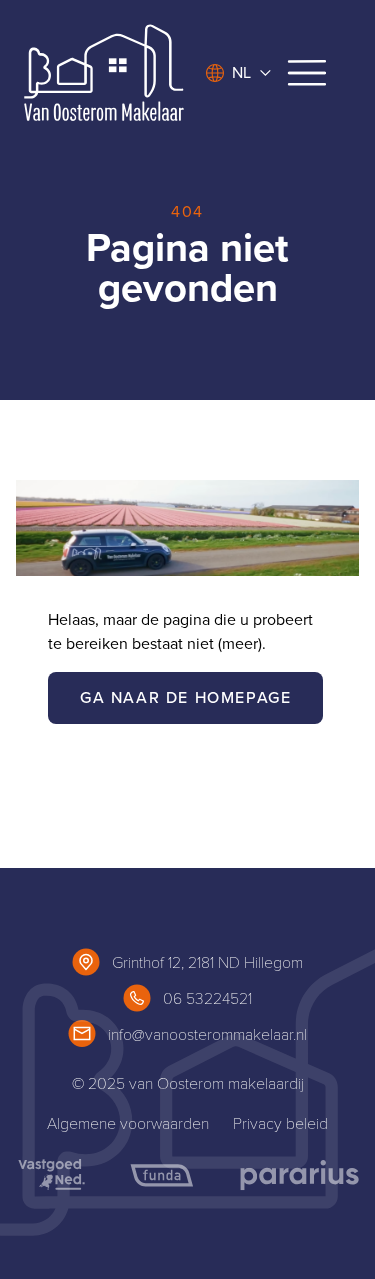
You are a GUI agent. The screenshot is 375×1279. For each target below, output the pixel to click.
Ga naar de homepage (185, 697)
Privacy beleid (280, 1122)
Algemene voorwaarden (128, 1122)
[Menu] (307, 73)
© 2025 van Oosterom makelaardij (188, 1082)
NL (241, 72)
